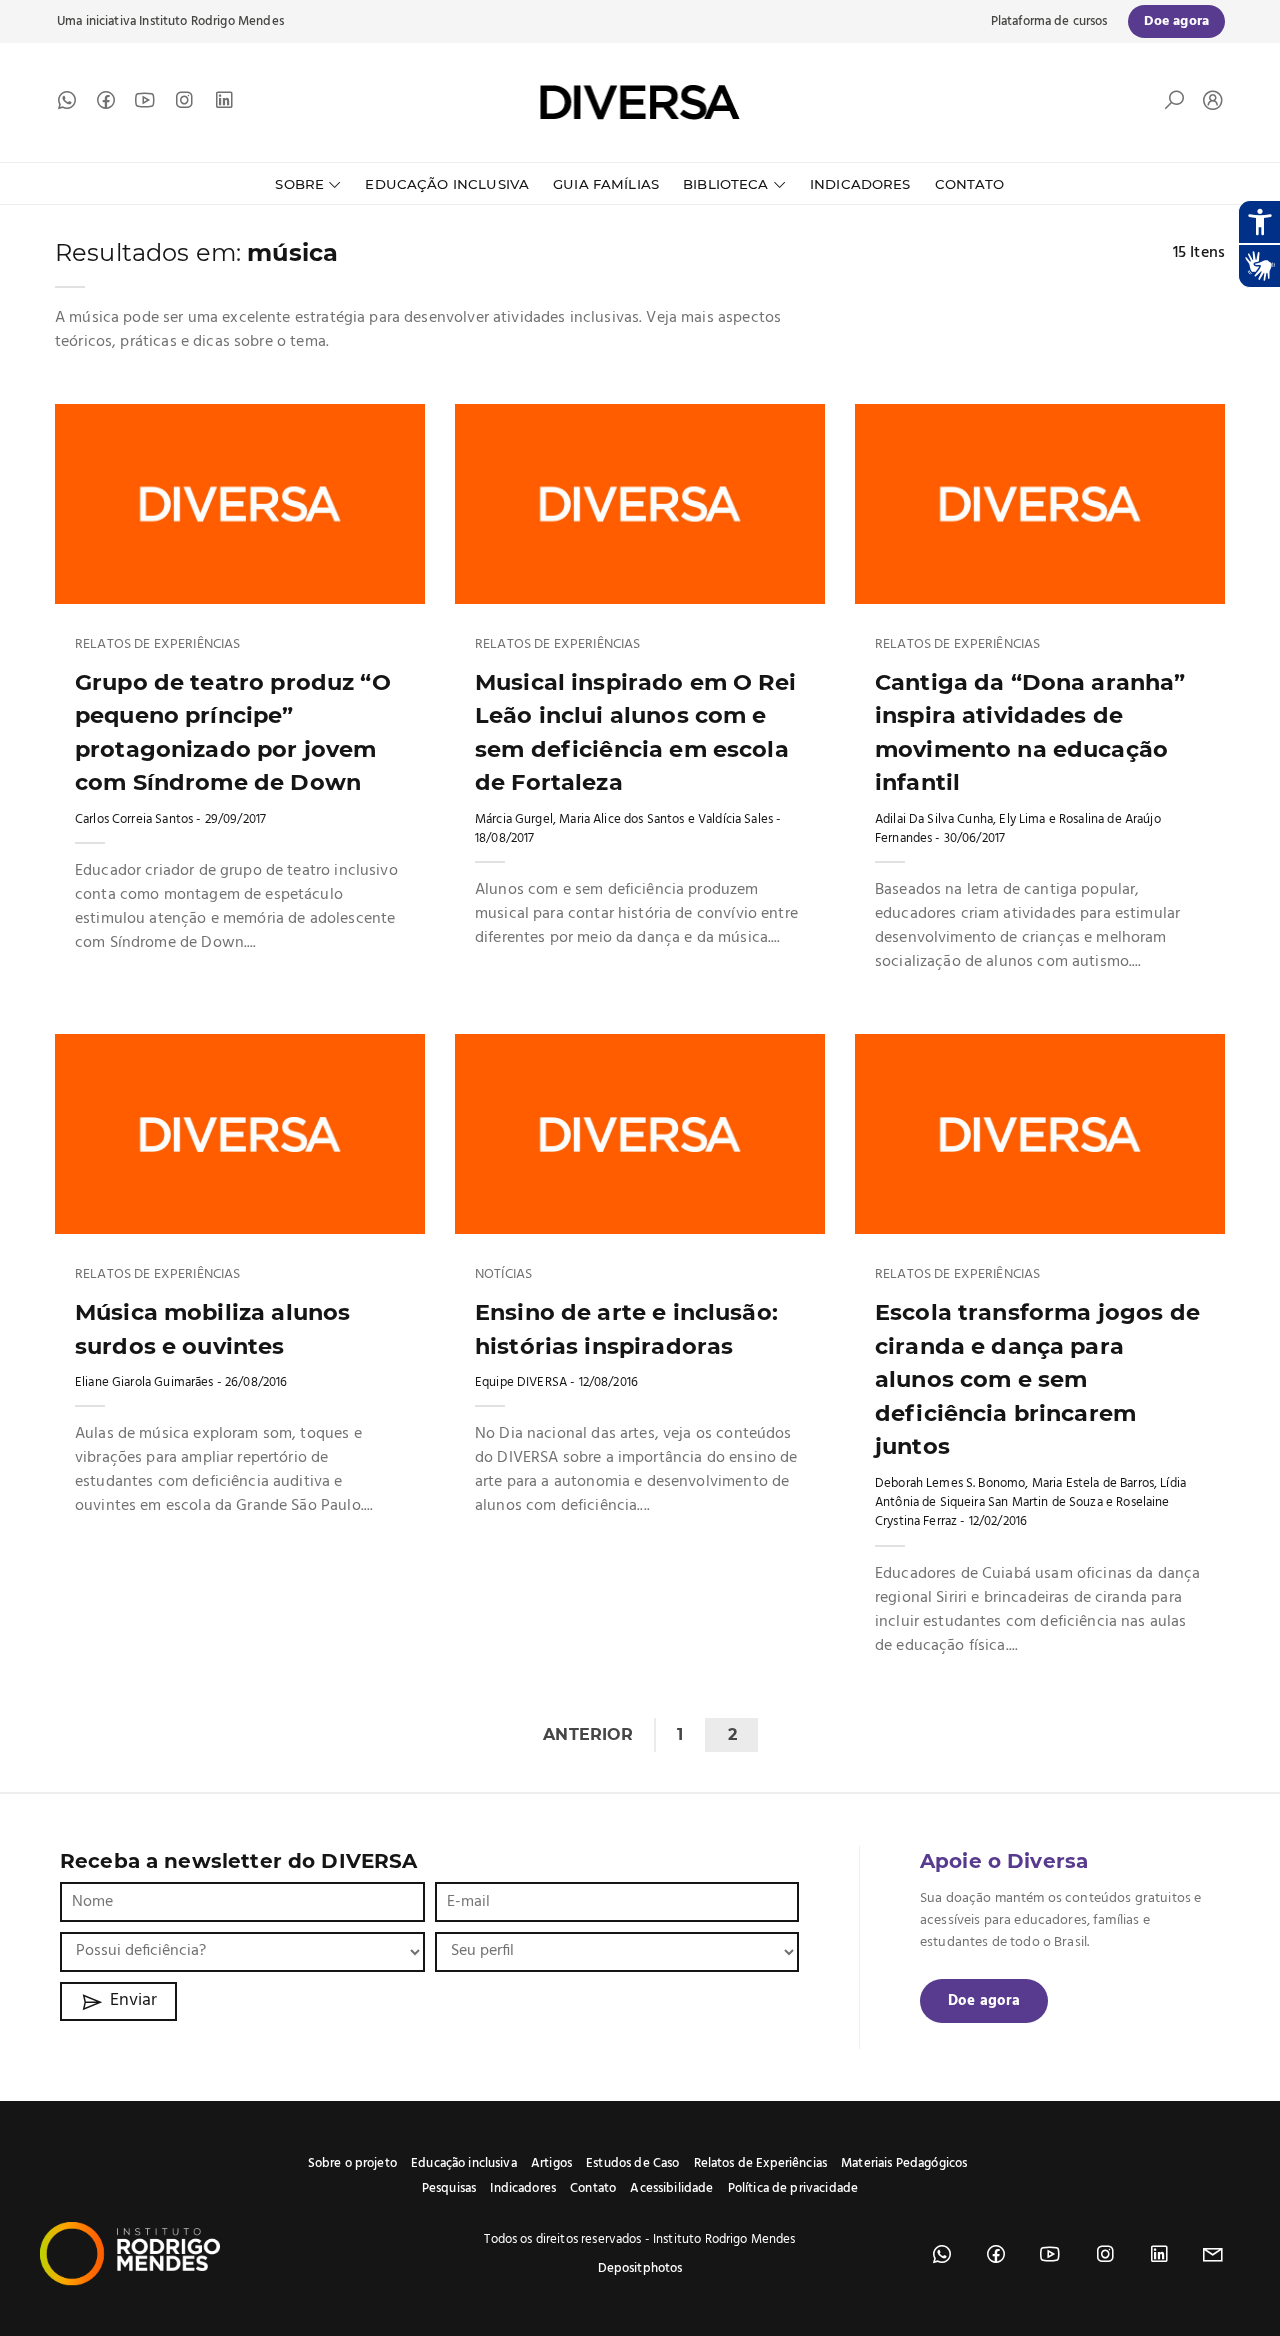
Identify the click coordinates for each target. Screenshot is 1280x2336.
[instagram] (184, 105)
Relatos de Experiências (157, 645)
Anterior (588, 1734)
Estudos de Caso (632, 2163)
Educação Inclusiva (447, 184)
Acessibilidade (671, 2188)
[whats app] (67, 105)
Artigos (551, 2163)
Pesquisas (449, 2188)
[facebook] (106, 105)
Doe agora (984, 2001)
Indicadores (860, 184)
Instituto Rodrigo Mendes (211, 21)
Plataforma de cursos (1049, 21)
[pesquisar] (1174, 105)
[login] (1208, 102)
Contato (970, 184)
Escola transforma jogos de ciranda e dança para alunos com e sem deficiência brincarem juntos (1037, 1379)
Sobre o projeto (352, 2163)
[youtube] (145, 105)
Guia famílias (606, 184)
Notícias (503, 1275)
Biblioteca (726, 184)
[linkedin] (224, 105)
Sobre (299, 184)
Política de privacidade (793, 2188)
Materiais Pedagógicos (904, 2163)
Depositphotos (640, 2268)
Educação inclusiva (464, 2163)
